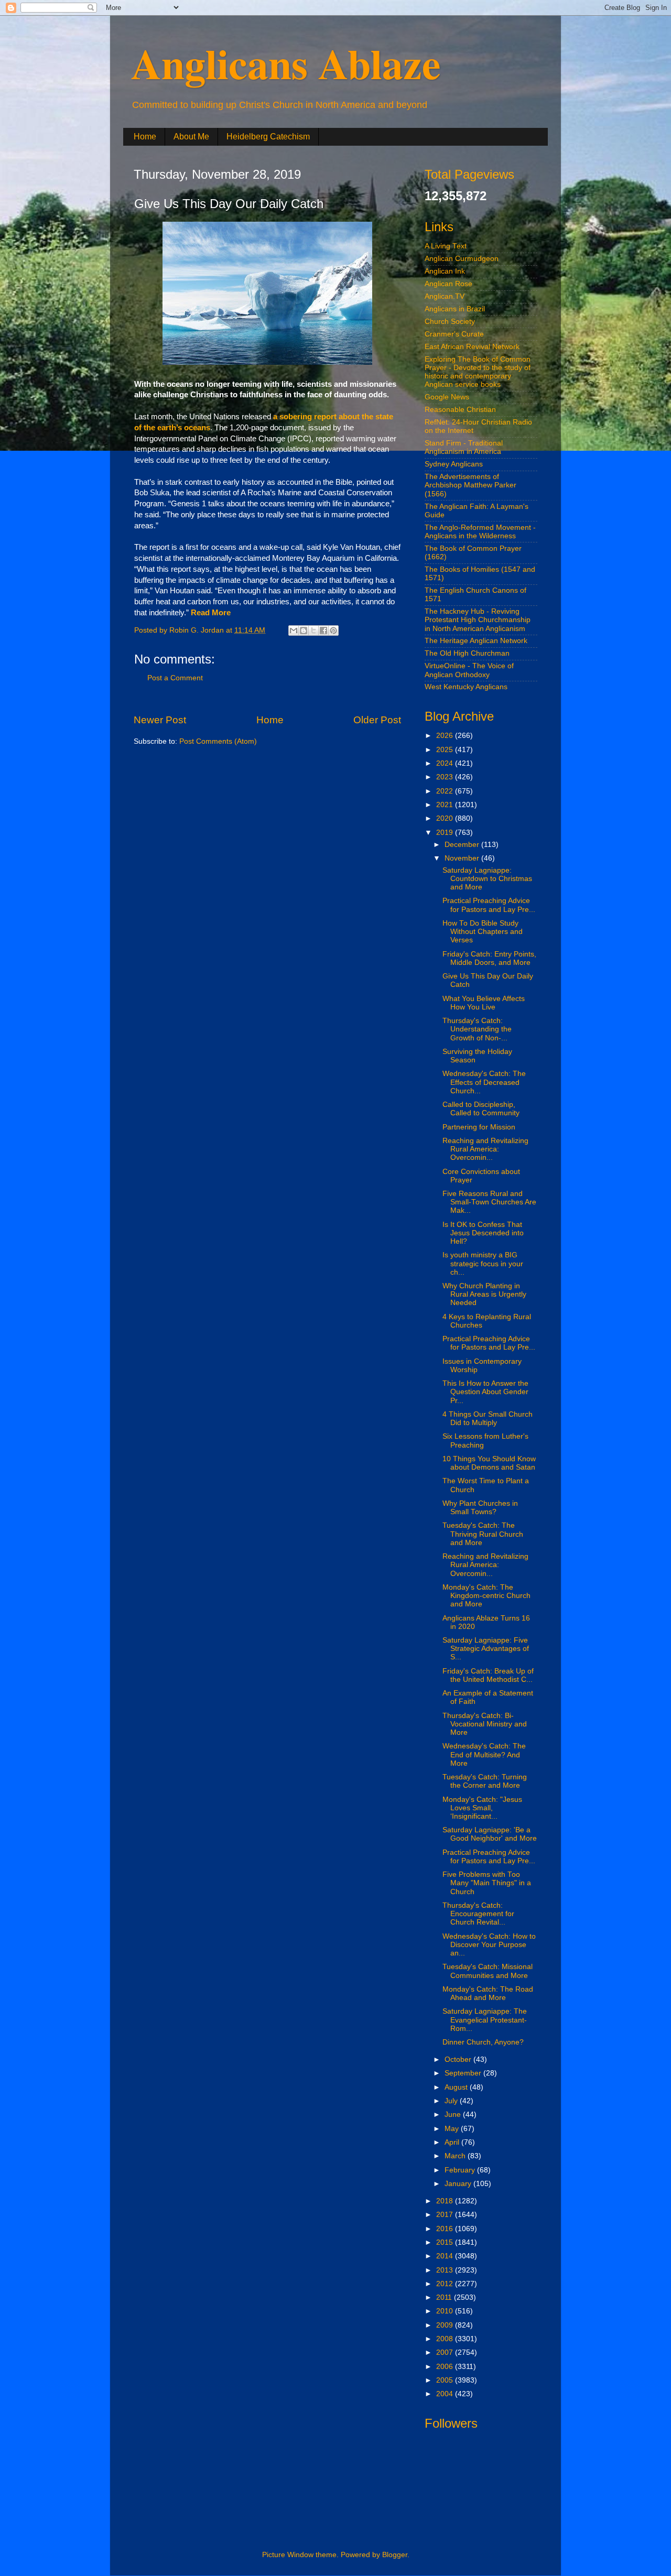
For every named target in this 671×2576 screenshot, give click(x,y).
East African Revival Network (472, 347)
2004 (446, 2394)
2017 (446, 2215)
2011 (445, 2297)
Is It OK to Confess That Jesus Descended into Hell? (483, 1233)
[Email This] (294, 631)
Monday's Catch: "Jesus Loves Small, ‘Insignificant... (482, 1808)
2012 (446, 2284)
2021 (446, 805)
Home (145, 137)
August (457, 2087)
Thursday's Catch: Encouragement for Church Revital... (478, 1914)
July (452, 2101)
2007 (446, 2352)
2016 (446, 2229)
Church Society (450, 322)
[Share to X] (313, 631)
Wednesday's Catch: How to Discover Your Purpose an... (489, 1945)
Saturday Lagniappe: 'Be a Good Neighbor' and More (490, 1834)
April (453, 2142)
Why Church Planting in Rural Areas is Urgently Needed (484, 1294)
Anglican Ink (445, 271)
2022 (446, 791)
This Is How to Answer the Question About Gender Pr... (485, 1392)
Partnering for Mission (479, 1127)
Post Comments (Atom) (218, 741)
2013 (446, 2270)
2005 (446, 2380)
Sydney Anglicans (454, 464)
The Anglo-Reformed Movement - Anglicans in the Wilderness (480, 532)
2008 (446, 2339)
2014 (446, 2256)
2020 (446, 818)
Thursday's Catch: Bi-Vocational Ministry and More (485, 1724)
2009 (446, 2325)
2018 (446, 2201)
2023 (446, 777)
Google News (447, 397)
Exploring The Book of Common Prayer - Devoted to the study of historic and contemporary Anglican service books (478, 372)
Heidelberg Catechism (268, 137)
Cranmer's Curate (454, 334)
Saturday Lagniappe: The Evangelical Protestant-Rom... (485, 2020)
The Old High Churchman (467, 653)
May (453, 2129)
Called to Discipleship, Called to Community (481, 1109)
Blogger (395, 2555)
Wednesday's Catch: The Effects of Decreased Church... (484, 1082)
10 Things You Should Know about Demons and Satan (489, 1463)
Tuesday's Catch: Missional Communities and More (488, 1971)
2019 (446, 833)
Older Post (377, 720)
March (456, 2156)
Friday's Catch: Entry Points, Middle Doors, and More (489, 958)
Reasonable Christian (460, 410)
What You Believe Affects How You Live (484, 1003)
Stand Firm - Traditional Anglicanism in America (464, 447)
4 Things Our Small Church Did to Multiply (488, 1419)
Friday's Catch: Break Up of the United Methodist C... (488, 1675)
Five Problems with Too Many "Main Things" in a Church (487, 1883)
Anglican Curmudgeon (462, 259)
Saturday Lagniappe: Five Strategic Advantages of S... (486, 1649)
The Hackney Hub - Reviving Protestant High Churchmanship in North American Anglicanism (478, 620)
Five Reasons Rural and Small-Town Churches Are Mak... (489, 1202)
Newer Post (160, 720)
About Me (191, 137)
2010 (446, 2311)
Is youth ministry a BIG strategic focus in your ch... (483, 1263)
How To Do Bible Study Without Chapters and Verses (483, 932)
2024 (446, 763)
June (454, 2115)
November (463, 858)
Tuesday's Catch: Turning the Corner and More (485, 1781)
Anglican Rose (448, 284)
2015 (446, 2242)
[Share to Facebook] (323, 631)
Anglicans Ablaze (286, 63)
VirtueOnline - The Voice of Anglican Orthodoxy (469, 670)
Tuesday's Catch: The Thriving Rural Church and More (483, 1534)
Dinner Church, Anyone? (483, 2042)
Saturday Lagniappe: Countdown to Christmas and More (487, 879)
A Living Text (446, 246)
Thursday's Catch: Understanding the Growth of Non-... (477, 1029)
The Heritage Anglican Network (476, 641)
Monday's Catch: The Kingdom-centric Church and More (486, 1596)
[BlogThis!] (304, 631)
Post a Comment (175, 678)
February (461, 2170)
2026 (446, 736)
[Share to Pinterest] (333, 631)
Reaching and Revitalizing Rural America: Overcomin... (485, 1149)
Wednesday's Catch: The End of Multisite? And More (484, 1754)
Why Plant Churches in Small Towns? (480, 1508)
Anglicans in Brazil (455, 309)
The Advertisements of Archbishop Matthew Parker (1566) (470, 485)
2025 (446, 750)
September (464, 2073)
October (459, 2059)
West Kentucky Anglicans (466, 687)
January (459, 2184)
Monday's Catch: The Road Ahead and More (488, 1993)
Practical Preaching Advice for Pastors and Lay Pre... (489, 905)
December (463, 845)
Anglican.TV (445, 296)
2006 (446, 2367)
